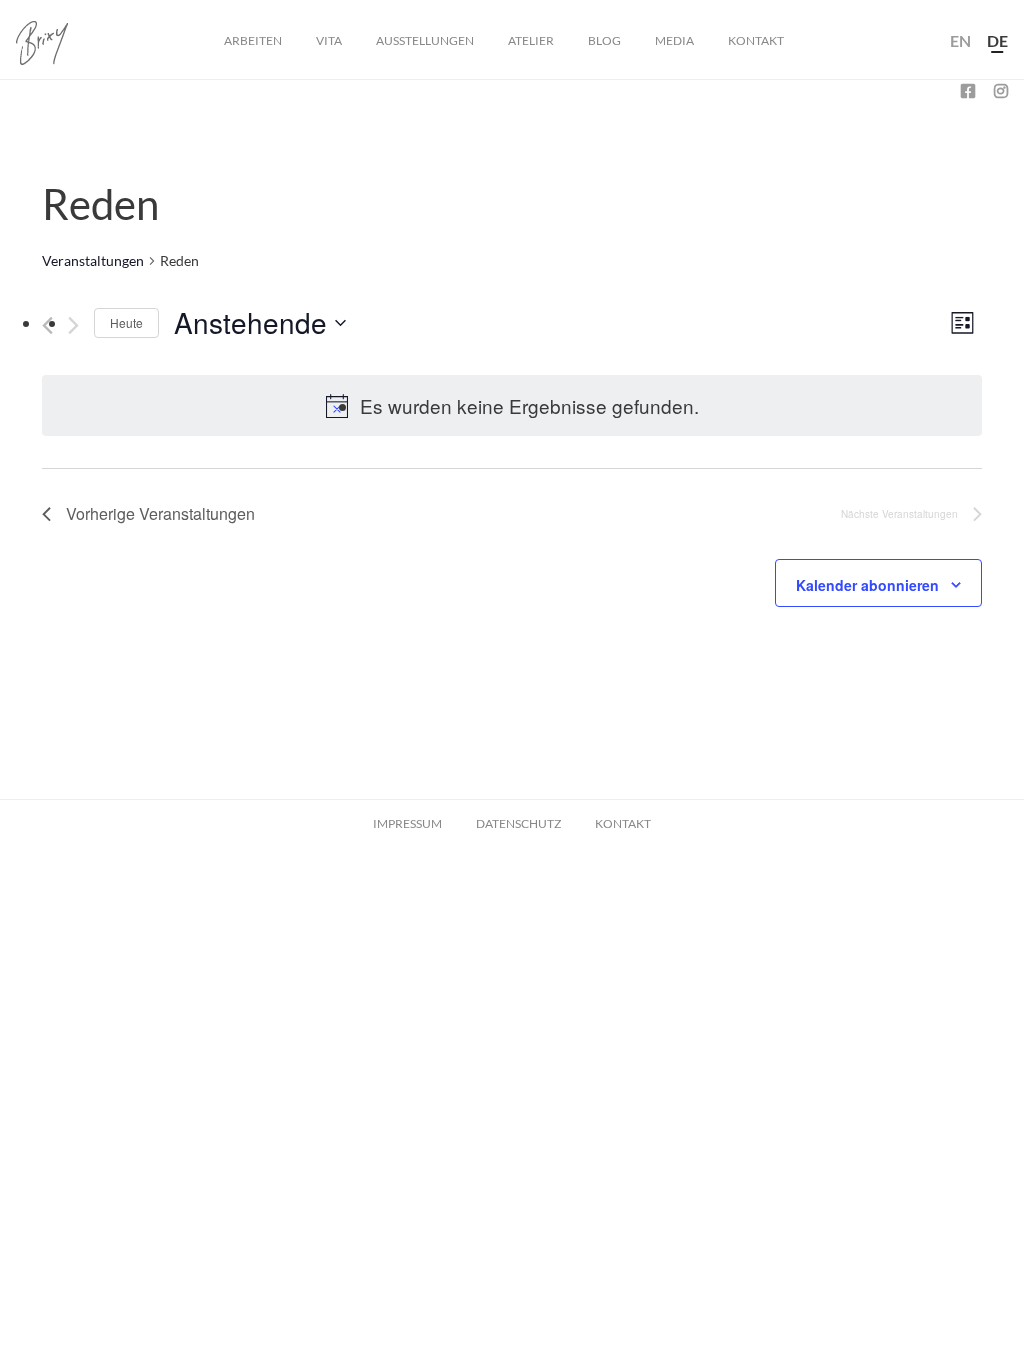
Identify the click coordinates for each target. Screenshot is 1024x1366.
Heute (126, 322)
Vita (329, 40)
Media (674, 40)
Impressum (407, 823)
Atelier (531, 40)
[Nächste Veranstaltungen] (73, 325)
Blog (604, 40)
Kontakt (756, 40)
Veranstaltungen (93, 260)
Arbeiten (253, 40)
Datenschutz (518, 823)
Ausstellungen (425, 40)
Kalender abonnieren (867, 585)
